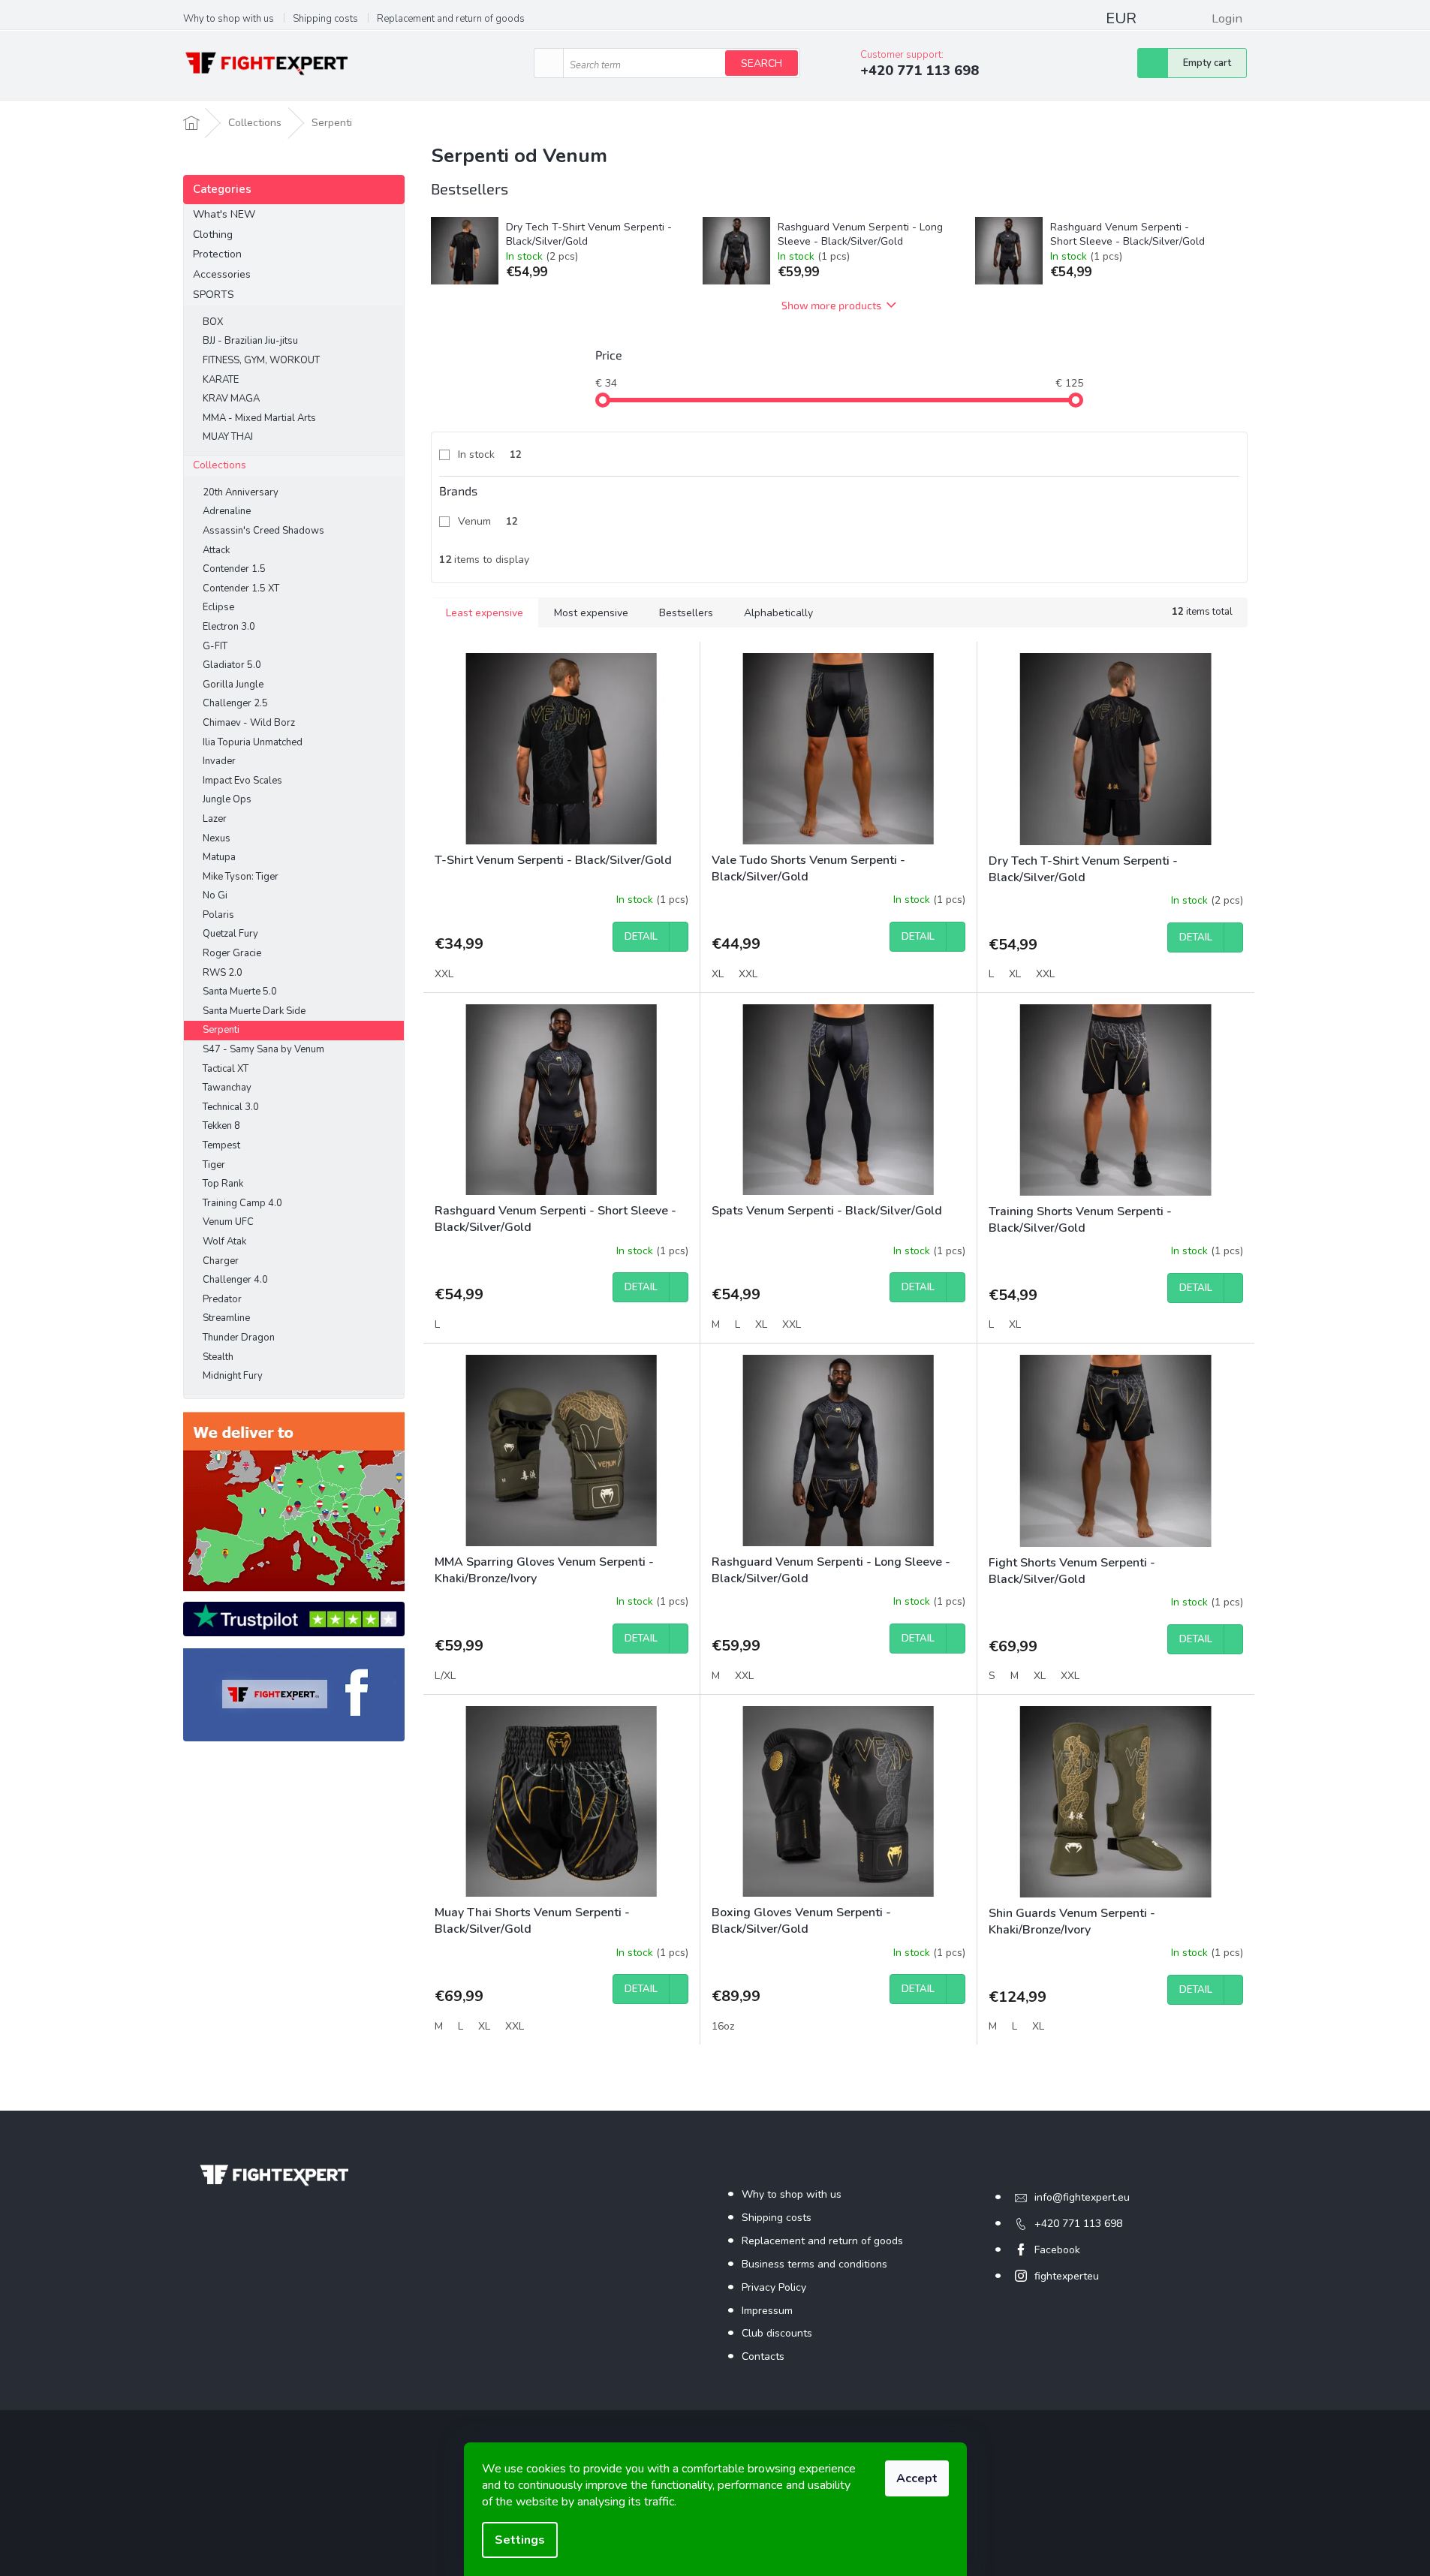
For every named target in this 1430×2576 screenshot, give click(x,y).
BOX (213, 322)
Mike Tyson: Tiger (241, 877)
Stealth (218, 1357)
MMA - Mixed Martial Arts (259, 418)
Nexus (217, 838)
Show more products (831, 305)
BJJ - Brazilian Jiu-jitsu (250, 341)
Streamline (226, 1318)
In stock (490, 454)
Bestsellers (686, 613)
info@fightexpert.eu (1082, 2197)
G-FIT (215, 646)
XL (718, 974)
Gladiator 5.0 (232, 665)
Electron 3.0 (229, 627)
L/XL (445, 1676)
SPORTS (214, 295)
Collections (220, 465)
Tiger (214, 1165)
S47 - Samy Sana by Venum (263, 1049)
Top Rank (223, 1184)
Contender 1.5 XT (241, 588)
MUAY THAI (228, 437)
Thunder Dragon (239, 1338)
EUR (1121, 18)
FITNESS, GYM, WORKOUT (261, 360)
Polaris (218, 915)
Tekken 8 (221, 1126)
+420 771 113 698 (1078, 2224)
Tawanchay (227, 1088)
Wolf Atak (224, 1241)
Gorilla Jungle (233, 685)
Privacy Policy (774, 2287)
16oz (723, 2026)
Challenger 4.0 (235, 1280)
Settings (520, 2540)
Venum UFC (228, 1222)
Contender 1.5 (234, 569)
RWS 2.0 (223, 973)
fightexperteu (1067, 2276)
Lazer (215, 819)
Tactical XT (226, 1069)
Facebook (1057, 2250)
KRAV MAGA (231, 399)
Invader (219, 761)
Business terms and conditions (814, 2264)
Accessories (222, 274)
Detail (641, 937)
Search (762, 63)
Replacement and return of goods (451, 19)
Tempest (221, 1145)
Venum (488, 521)
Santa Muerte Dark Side (254, 1011)
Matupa (219, 857)
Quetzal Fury (230, 934)
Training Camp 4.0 (242, 1203)
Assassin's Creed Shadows (263, 531)
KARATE (221, 380)
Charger (221, 1261)
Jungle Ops (227, 799)
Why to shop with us (229, 19)
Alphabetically (778, 613)
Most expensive (591, 613)
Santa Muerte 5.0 (240, 992)
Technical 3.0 (231, 1107)
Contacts (763, 2356)
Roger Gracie (232, 953)
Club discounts (777, 2333)
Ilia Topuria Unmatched (253, 742)
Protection (217, 254)
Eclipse (218, 607)
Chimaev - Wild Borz (249, 723)
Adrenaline (227, 511)
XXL (444, 974)
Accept (917, 2478)
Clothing (213, 235)
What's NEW (224, 214)
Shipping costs (325, 19)
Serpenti (221, 1030)
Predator (222, 1299)
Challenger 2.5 (235, 703)
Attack (216, 550)
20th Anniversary (241, 492)
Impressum (767, 2311)
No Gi (215, 895)
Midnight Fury (233, 1376)
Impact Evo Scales (242, 781)
